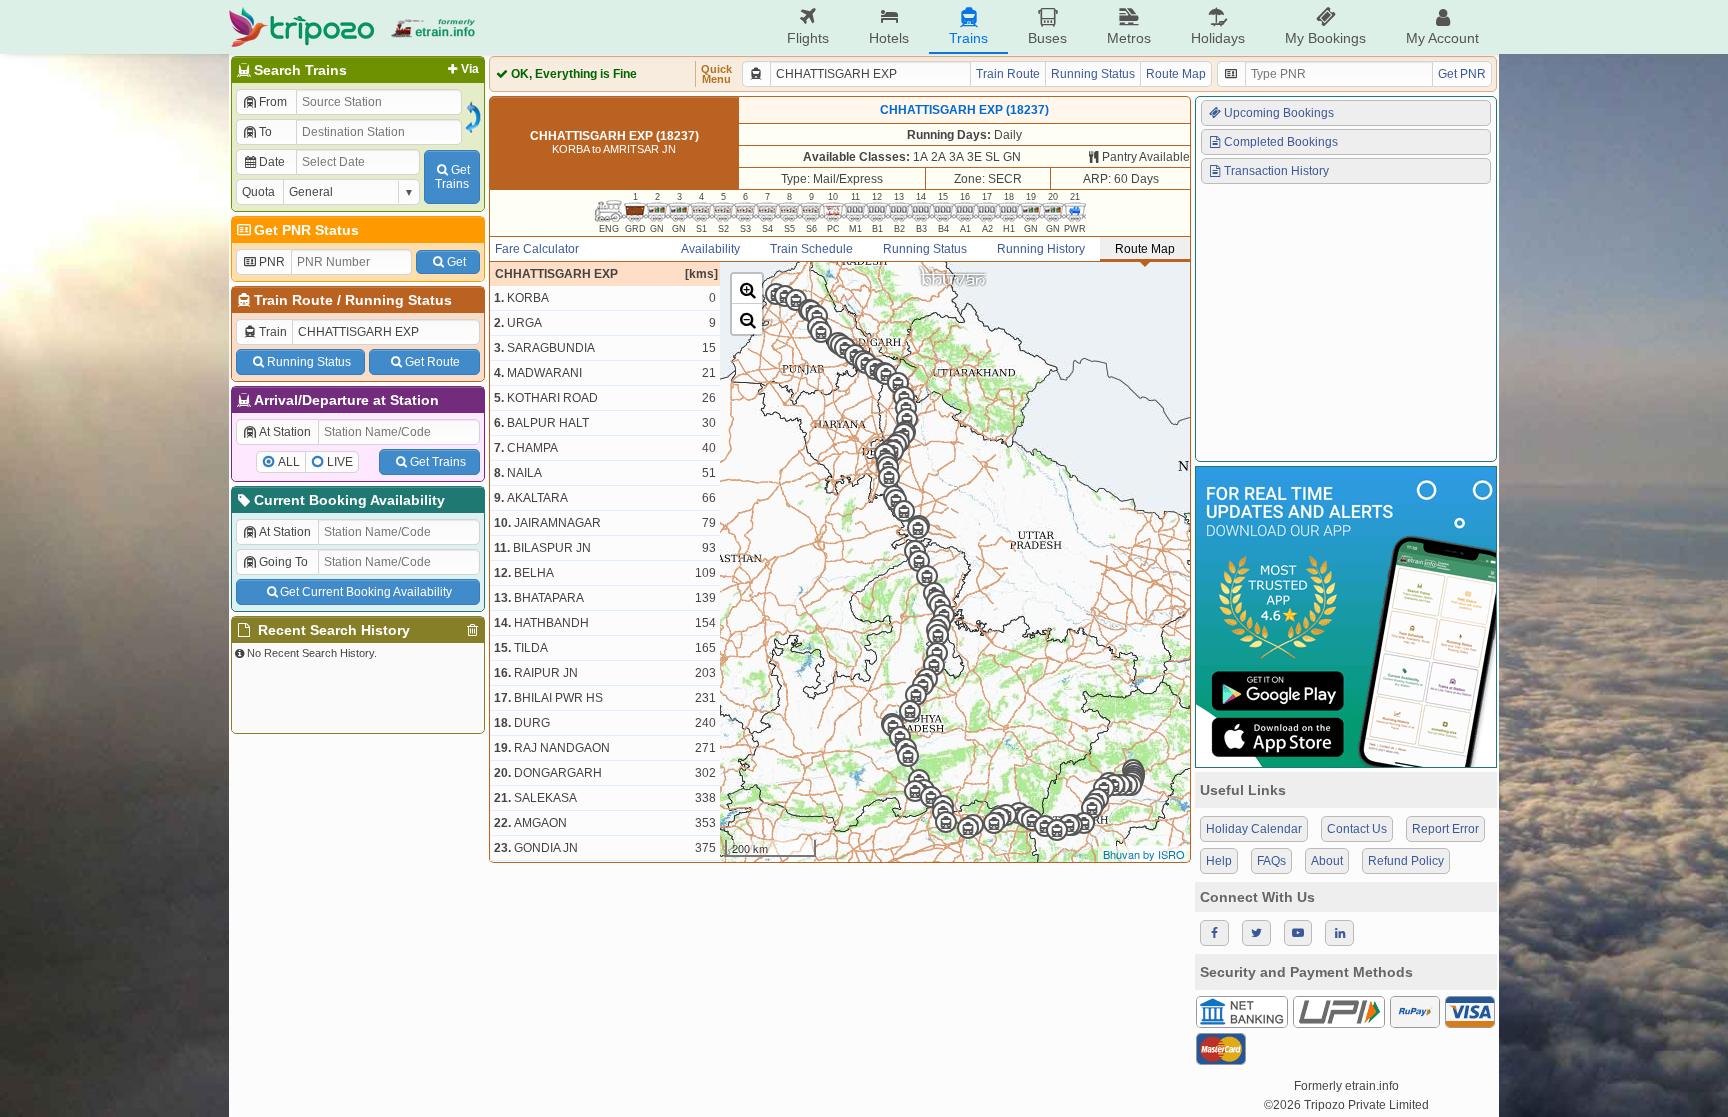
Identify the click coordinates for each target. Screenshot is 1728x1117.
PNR (272, 262)
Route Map (1176, 74)
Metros (1129, 38)
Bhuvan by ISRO (1144, 854)
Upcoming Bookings (1279, 113)
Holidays (1218, 38)
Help (1219, 861)
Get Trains (438, 462)
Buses (1047, 38)
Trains (968, 38)
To (265, 132)
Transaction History (1276, 171)
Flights (808, 38)
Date (272, 162)
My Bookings (1325, 38)
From (273, 102)
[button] (747, 289)
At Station (285, 432)
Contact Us (1357, 829)
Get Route (432, 362)
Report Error (1445, 829)
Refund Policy (1406, 861)
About (1327, 861)
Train (273, 332)
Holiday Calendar (1254, 829)
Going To (283, 562)
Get (456, 262)
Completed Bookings (1281, 142)
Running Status (398, 300)
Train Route (293, 300)
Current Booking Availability (349, 500)
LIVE (340, 462)
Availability (710, 249)
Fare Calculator (537, 249)
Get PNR (1462, 74)
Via (470, 69)
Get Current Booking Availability (366, 592)
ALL (289, 462)
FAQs (1271, 861)
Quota (258, 192)
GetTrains (452, 177)
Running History (1041, 249)
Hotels (889, 38)
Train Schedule (811, 249)
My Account (1442, 38)
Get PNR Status (306, 230)
